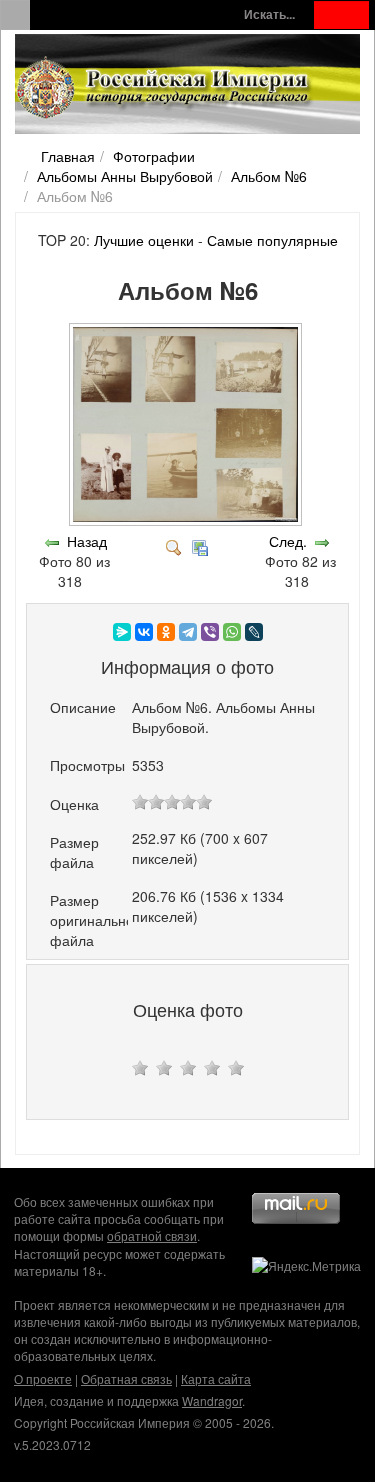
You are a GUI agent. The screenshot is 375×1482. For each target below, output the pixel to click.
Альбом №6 (269, 176)
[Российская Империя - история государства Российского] (165, 88)
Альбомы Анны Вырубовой (125, 176)
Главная (68, 156)
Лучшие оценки (144, 240)
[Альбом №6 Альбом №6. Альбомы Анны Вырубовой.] (187, 521)
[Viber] (210, 632)
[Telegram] (188, 632)
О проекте (43, 1378)
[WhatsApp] (232, 632)
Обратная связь (126, 1378)
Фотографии (154, 156)
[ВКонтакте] (144, 632)
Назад (87, 541)
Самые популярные (272, 240)
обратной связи (152, 1235)
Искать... (269, 14)
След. (288, 541)
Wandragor (212, 1400)
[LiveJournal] (254, 632)
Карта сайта (216, 1378)
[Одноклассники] (166, 632)
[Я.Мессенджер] (122, 632)
